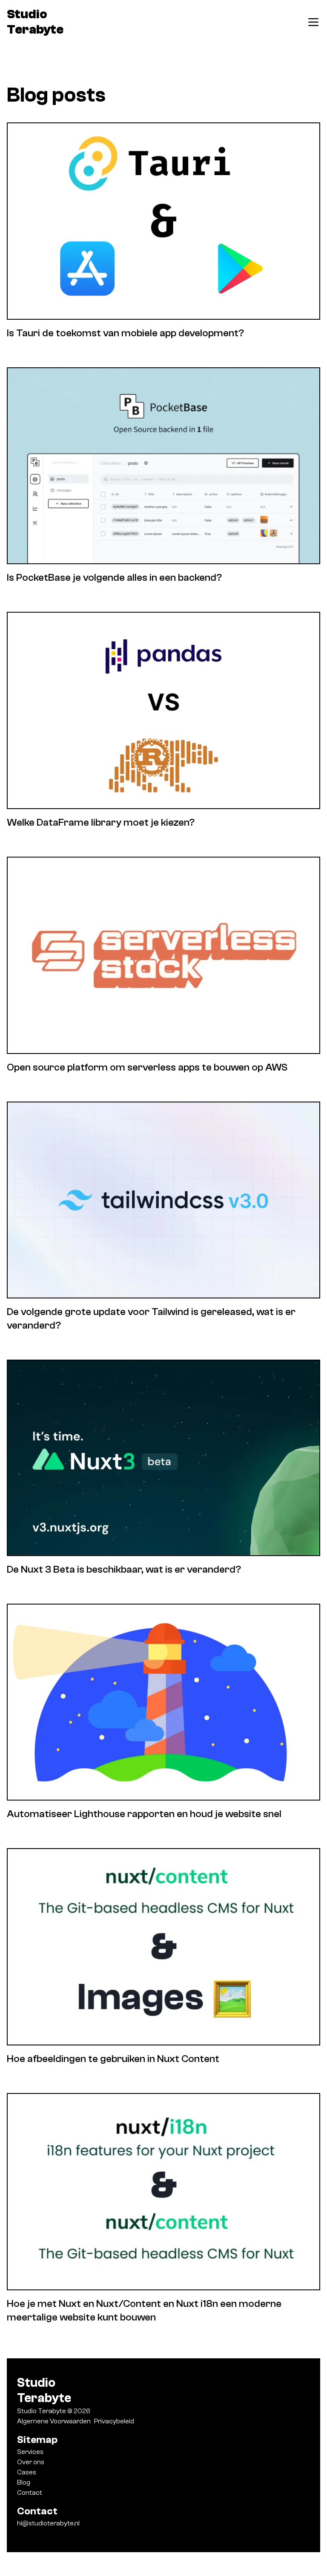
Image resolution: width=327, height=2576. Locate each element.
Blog (24, 2482)
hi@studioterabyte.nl (48, 2523)
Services (30, 2452)
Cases (27, 2472)
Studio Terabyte (35, 22)
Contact (30, 2493)
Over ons (31, 2462)
